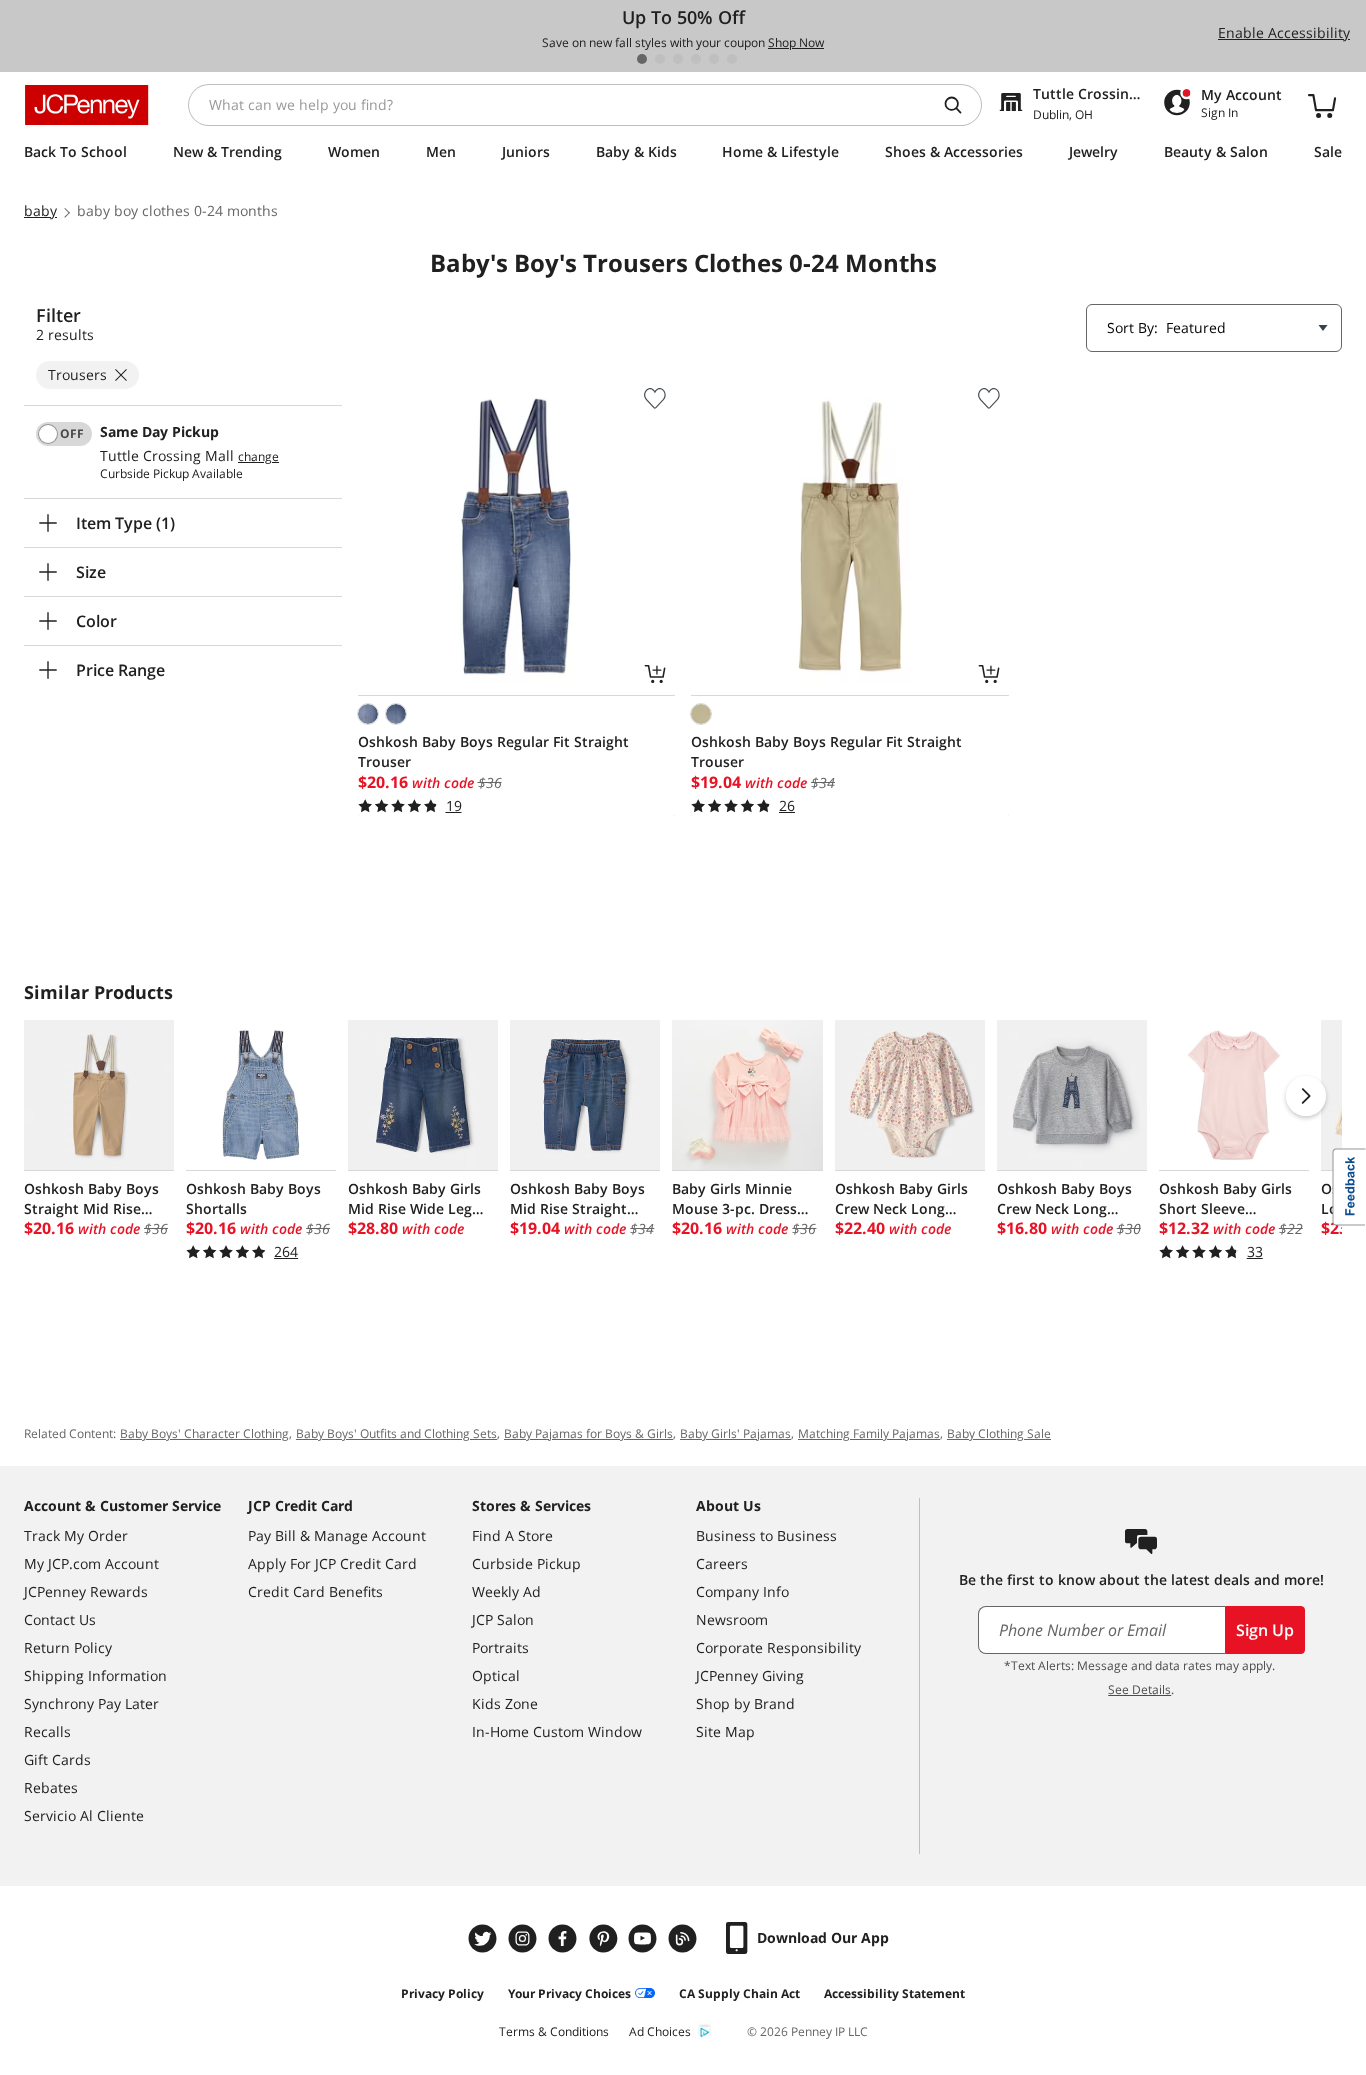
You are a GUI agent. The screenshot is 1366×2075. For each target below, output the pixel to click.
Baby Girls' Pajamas (735, 1433)
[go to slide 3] (678, 59)
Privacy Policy (442, 1993)
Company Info (742, 1591)
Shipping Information (95, 1675)
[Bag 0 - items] (1322, 105)
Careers (722, 1563)
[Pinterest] (605, 1938)
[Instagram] (525, 1938)
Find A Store (512, 1535)
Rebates (51, 1787)
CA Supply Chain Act (739, 1993)
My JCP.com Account (91, 1563)
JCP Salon (503, 1619)
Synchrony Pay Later (91, 1703)
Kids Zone (505, 1703)
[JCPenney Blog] (685, 1938)
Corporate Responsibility (778, 1647)
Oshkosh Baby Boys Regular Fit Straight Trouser (493, 751)
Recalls (47, 1731)
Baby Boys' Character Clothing (204, 1433)
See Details (1139, 1689)
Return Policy (68, 1647)
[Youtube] (645, 1938)
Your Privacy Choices (569, 1993)
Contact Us (60, 1619)
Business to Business (766, 1535)
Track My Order (76, 1535)
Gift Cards (57, 1759)
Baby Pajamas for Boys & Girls (588, 1433)
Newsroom (732, 1619)
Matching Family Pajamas (869, 1433)
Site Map (725, 1731)
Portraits (500, 1647)
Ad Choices (660, 2031)
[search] (961, 105)
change (258, 457)
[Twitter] (485, 1938)
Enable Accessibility (1284, 32)
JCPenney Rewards (86, 1591)
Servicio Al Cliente (84, 1815)
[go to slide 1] (642, 59)
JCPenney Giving (750, 1675)
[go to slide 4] (696, 59)
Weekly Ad (506, 1591)
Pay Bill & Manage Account (337, 1535)
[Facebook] (565, 1938)
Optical (496, 1675)
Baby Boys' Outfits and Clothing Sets (396, 1433)
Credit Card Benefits (315, 1591)
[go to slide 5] (714, 59)
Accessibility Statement (894, 1993)
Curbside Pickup (526, 1563)
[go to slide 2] (660, 59)
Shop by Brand (745, 1703)
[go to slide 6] (732, 59)
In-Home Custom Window (557, 1731)
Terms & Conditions (554, 2031)
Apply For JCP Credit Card (332, 1563)
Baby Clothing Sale (999, 1433)
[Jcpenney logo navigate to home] (86, 105)
